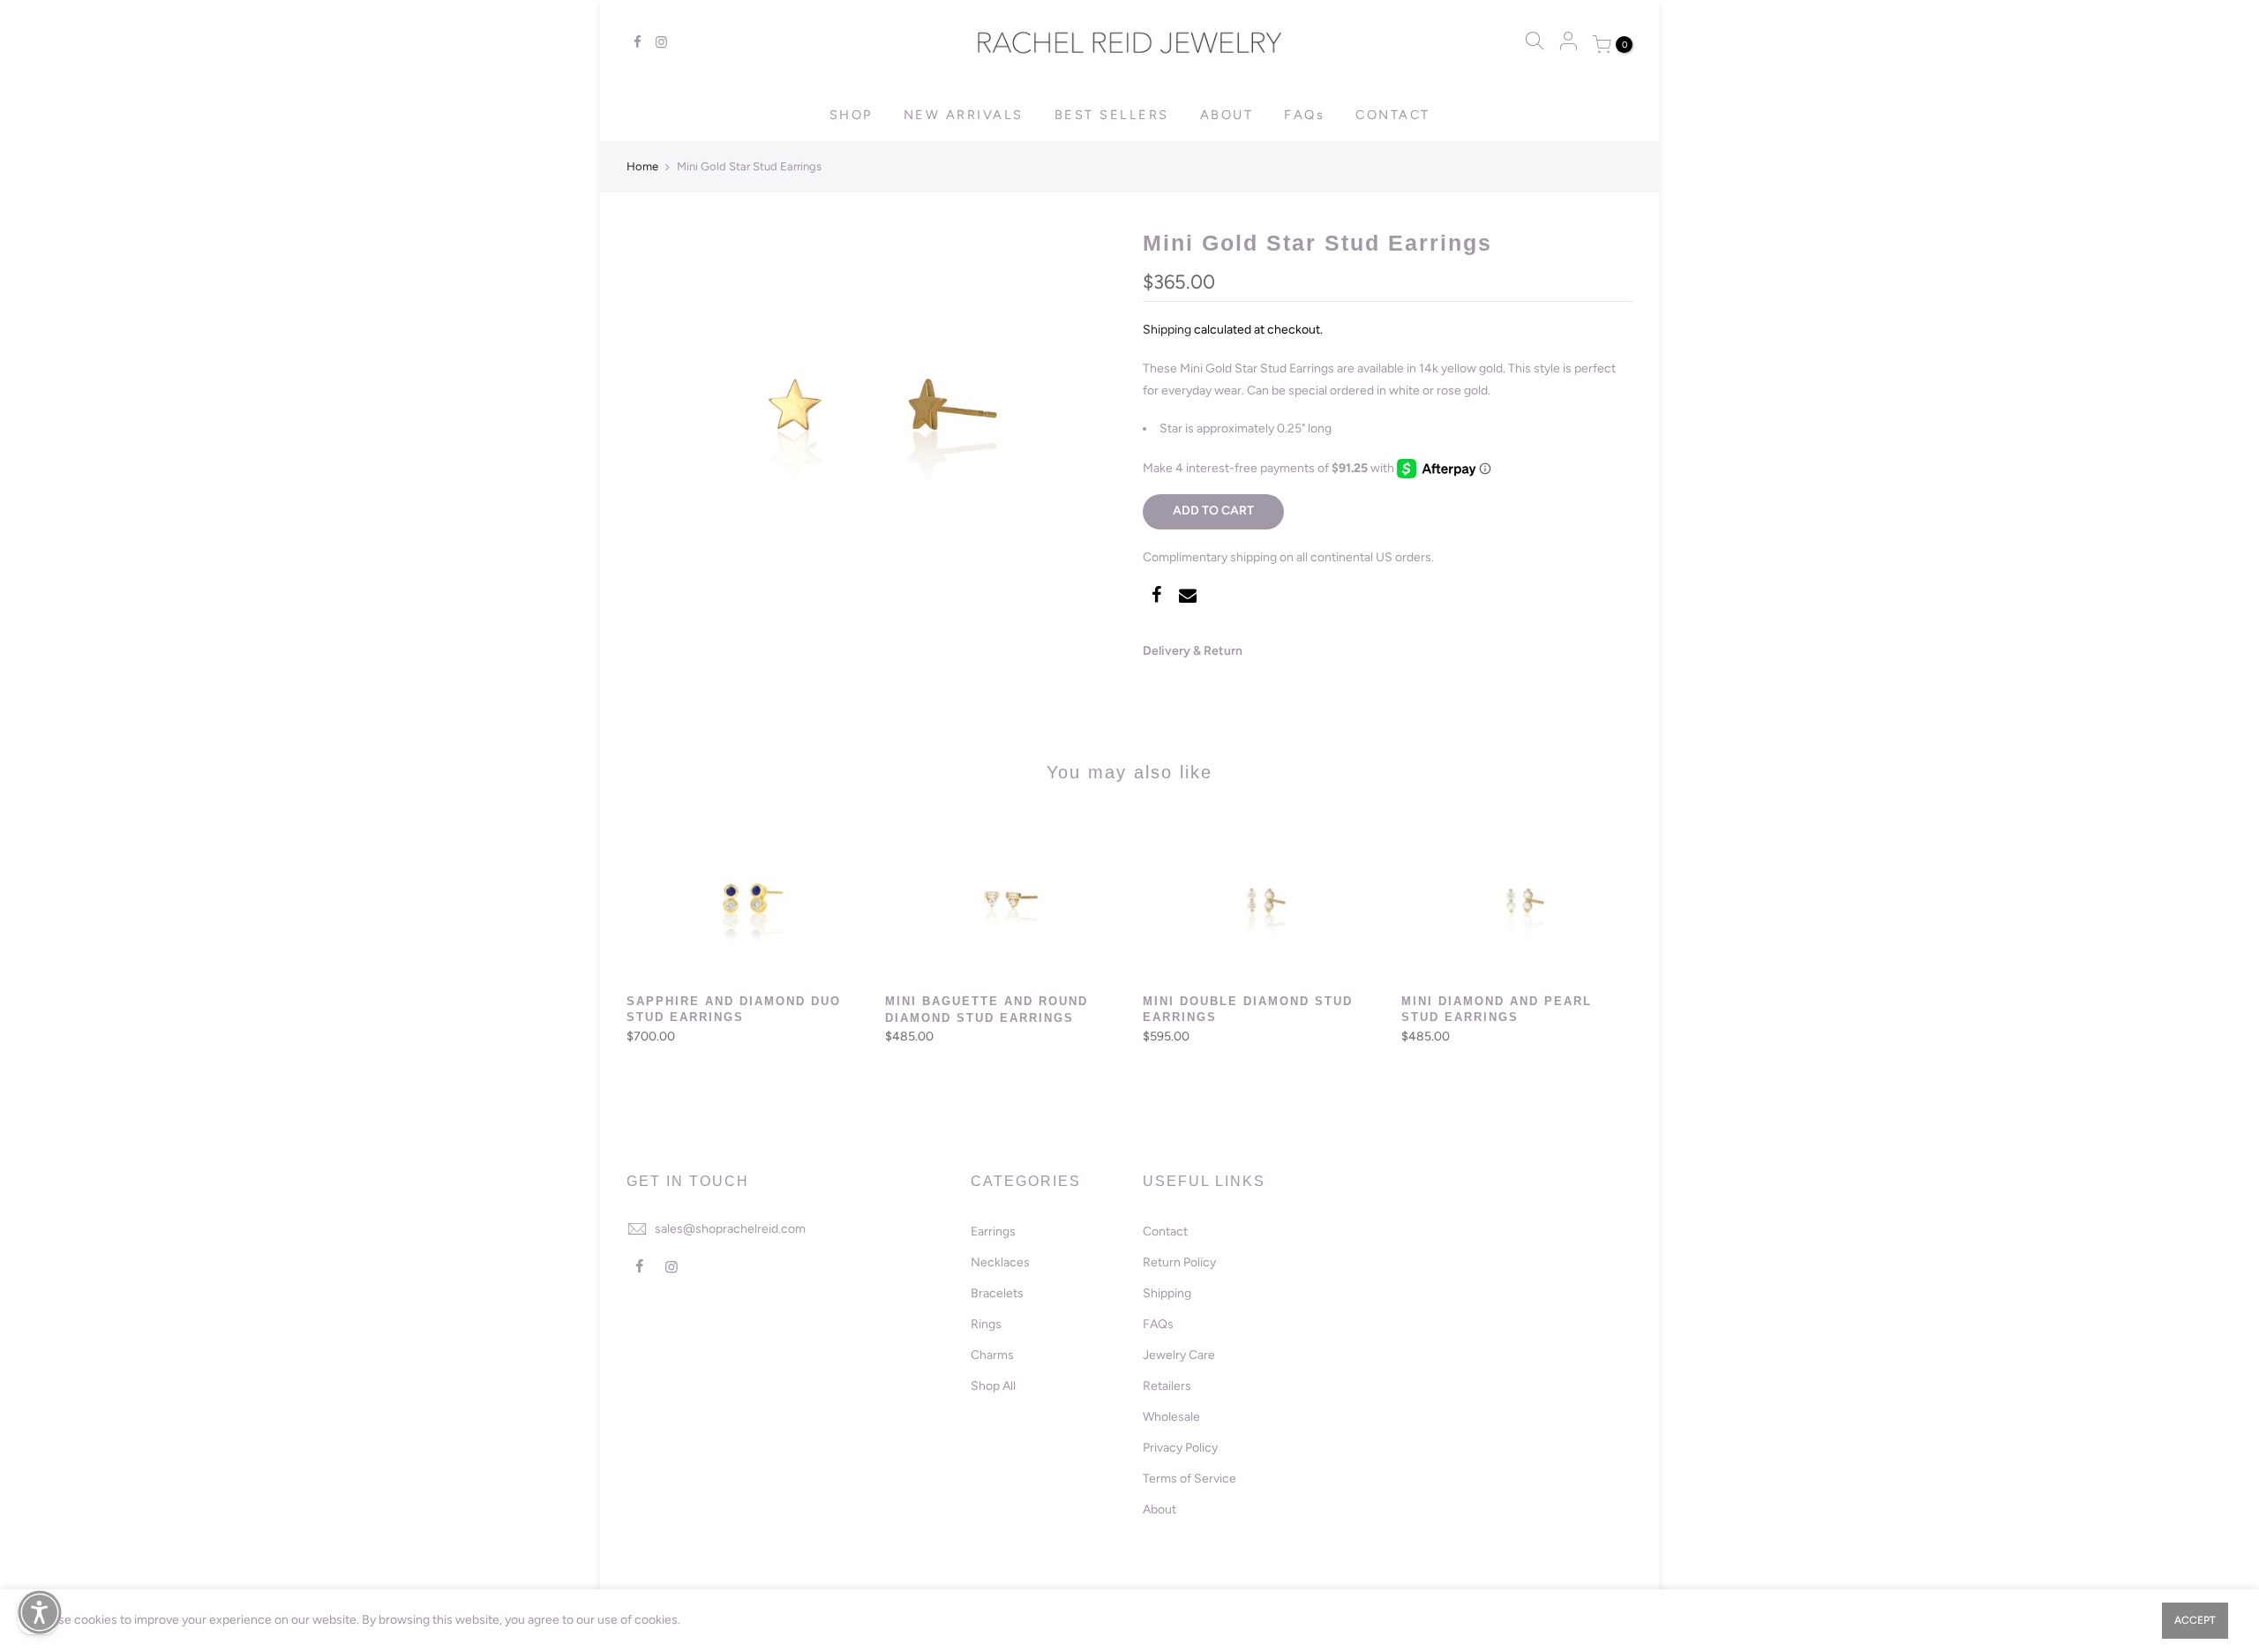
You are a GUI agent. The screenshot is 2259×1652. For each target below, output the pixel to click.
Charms (992, 1355)
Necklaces (1000, 1262)
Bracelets (997, 1293)
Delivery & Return (1193, 651)
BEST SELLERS (1112, 115)
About (1160, 1509)
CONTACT (1393, 115)
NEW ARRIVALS (964, 115)
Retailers (1167, 1386)
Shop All (993, 1386)
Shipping (1167, 330)
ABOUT (1227, 115)
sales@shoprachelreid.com (730, 1229)
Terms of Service (1190, 1479)
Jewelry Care (1179, 1355)
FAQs (1304, 115)
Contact (1165, 1231)
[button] (40, 1612)
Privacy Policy (1180, 1448)
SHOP (851, 115)
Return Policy (1179, 1262)
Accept (2195, 1620)
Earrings (993, 1231)
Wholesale (1171, 1417)
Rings (986, 1324)
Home (642, 166)
